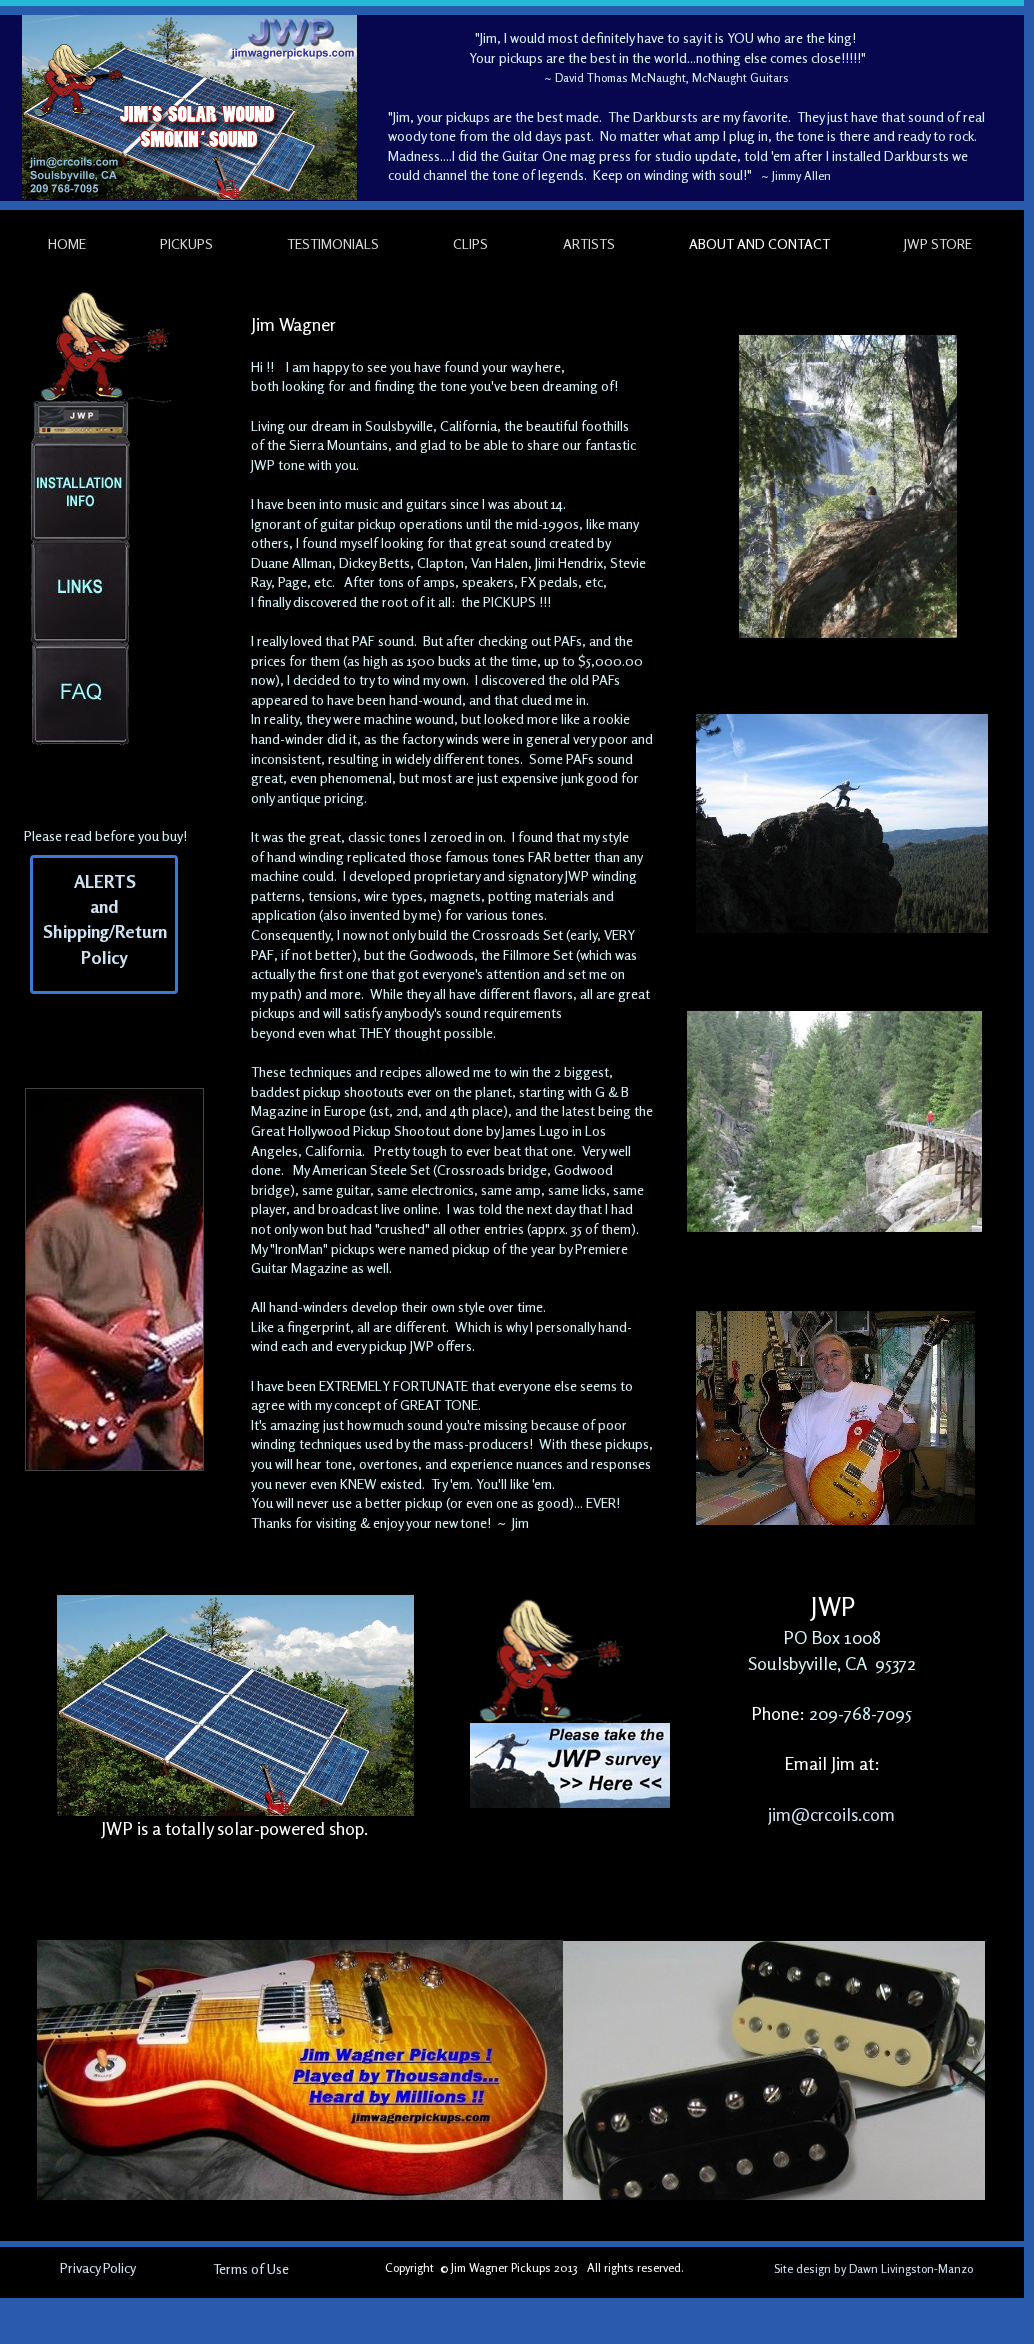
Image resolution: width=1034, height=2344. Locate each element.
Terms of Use (251, 2268)
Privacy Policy (98, 2267)
